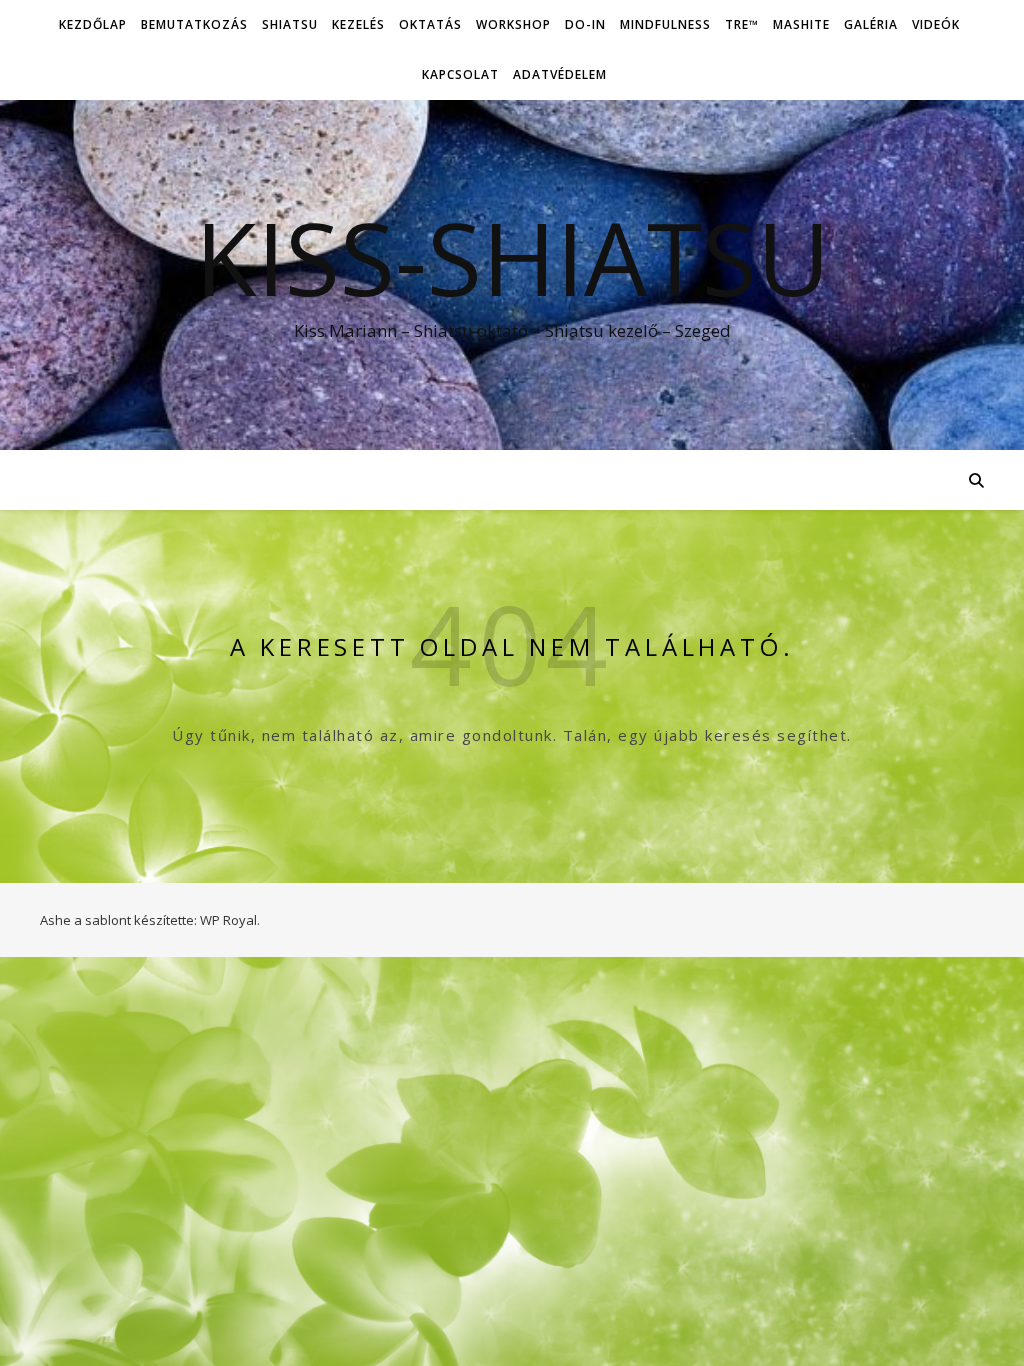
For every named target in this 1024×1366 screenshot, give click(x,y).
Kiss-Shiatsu (512, 257)
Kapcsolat (460, 74)
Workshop (513, 24)
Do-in (585, 24)
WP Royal (228, 920)
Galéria (871, 24)
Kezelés (358, 24)
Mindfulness (665, 24)
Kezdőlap (93, 24)
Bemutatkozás (194, 24)
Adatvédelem (560, 74)
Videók (936, 24)
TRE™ (742, 24)
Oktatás (430, 24)
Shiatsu (290, 24)
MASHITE (801, 24)
